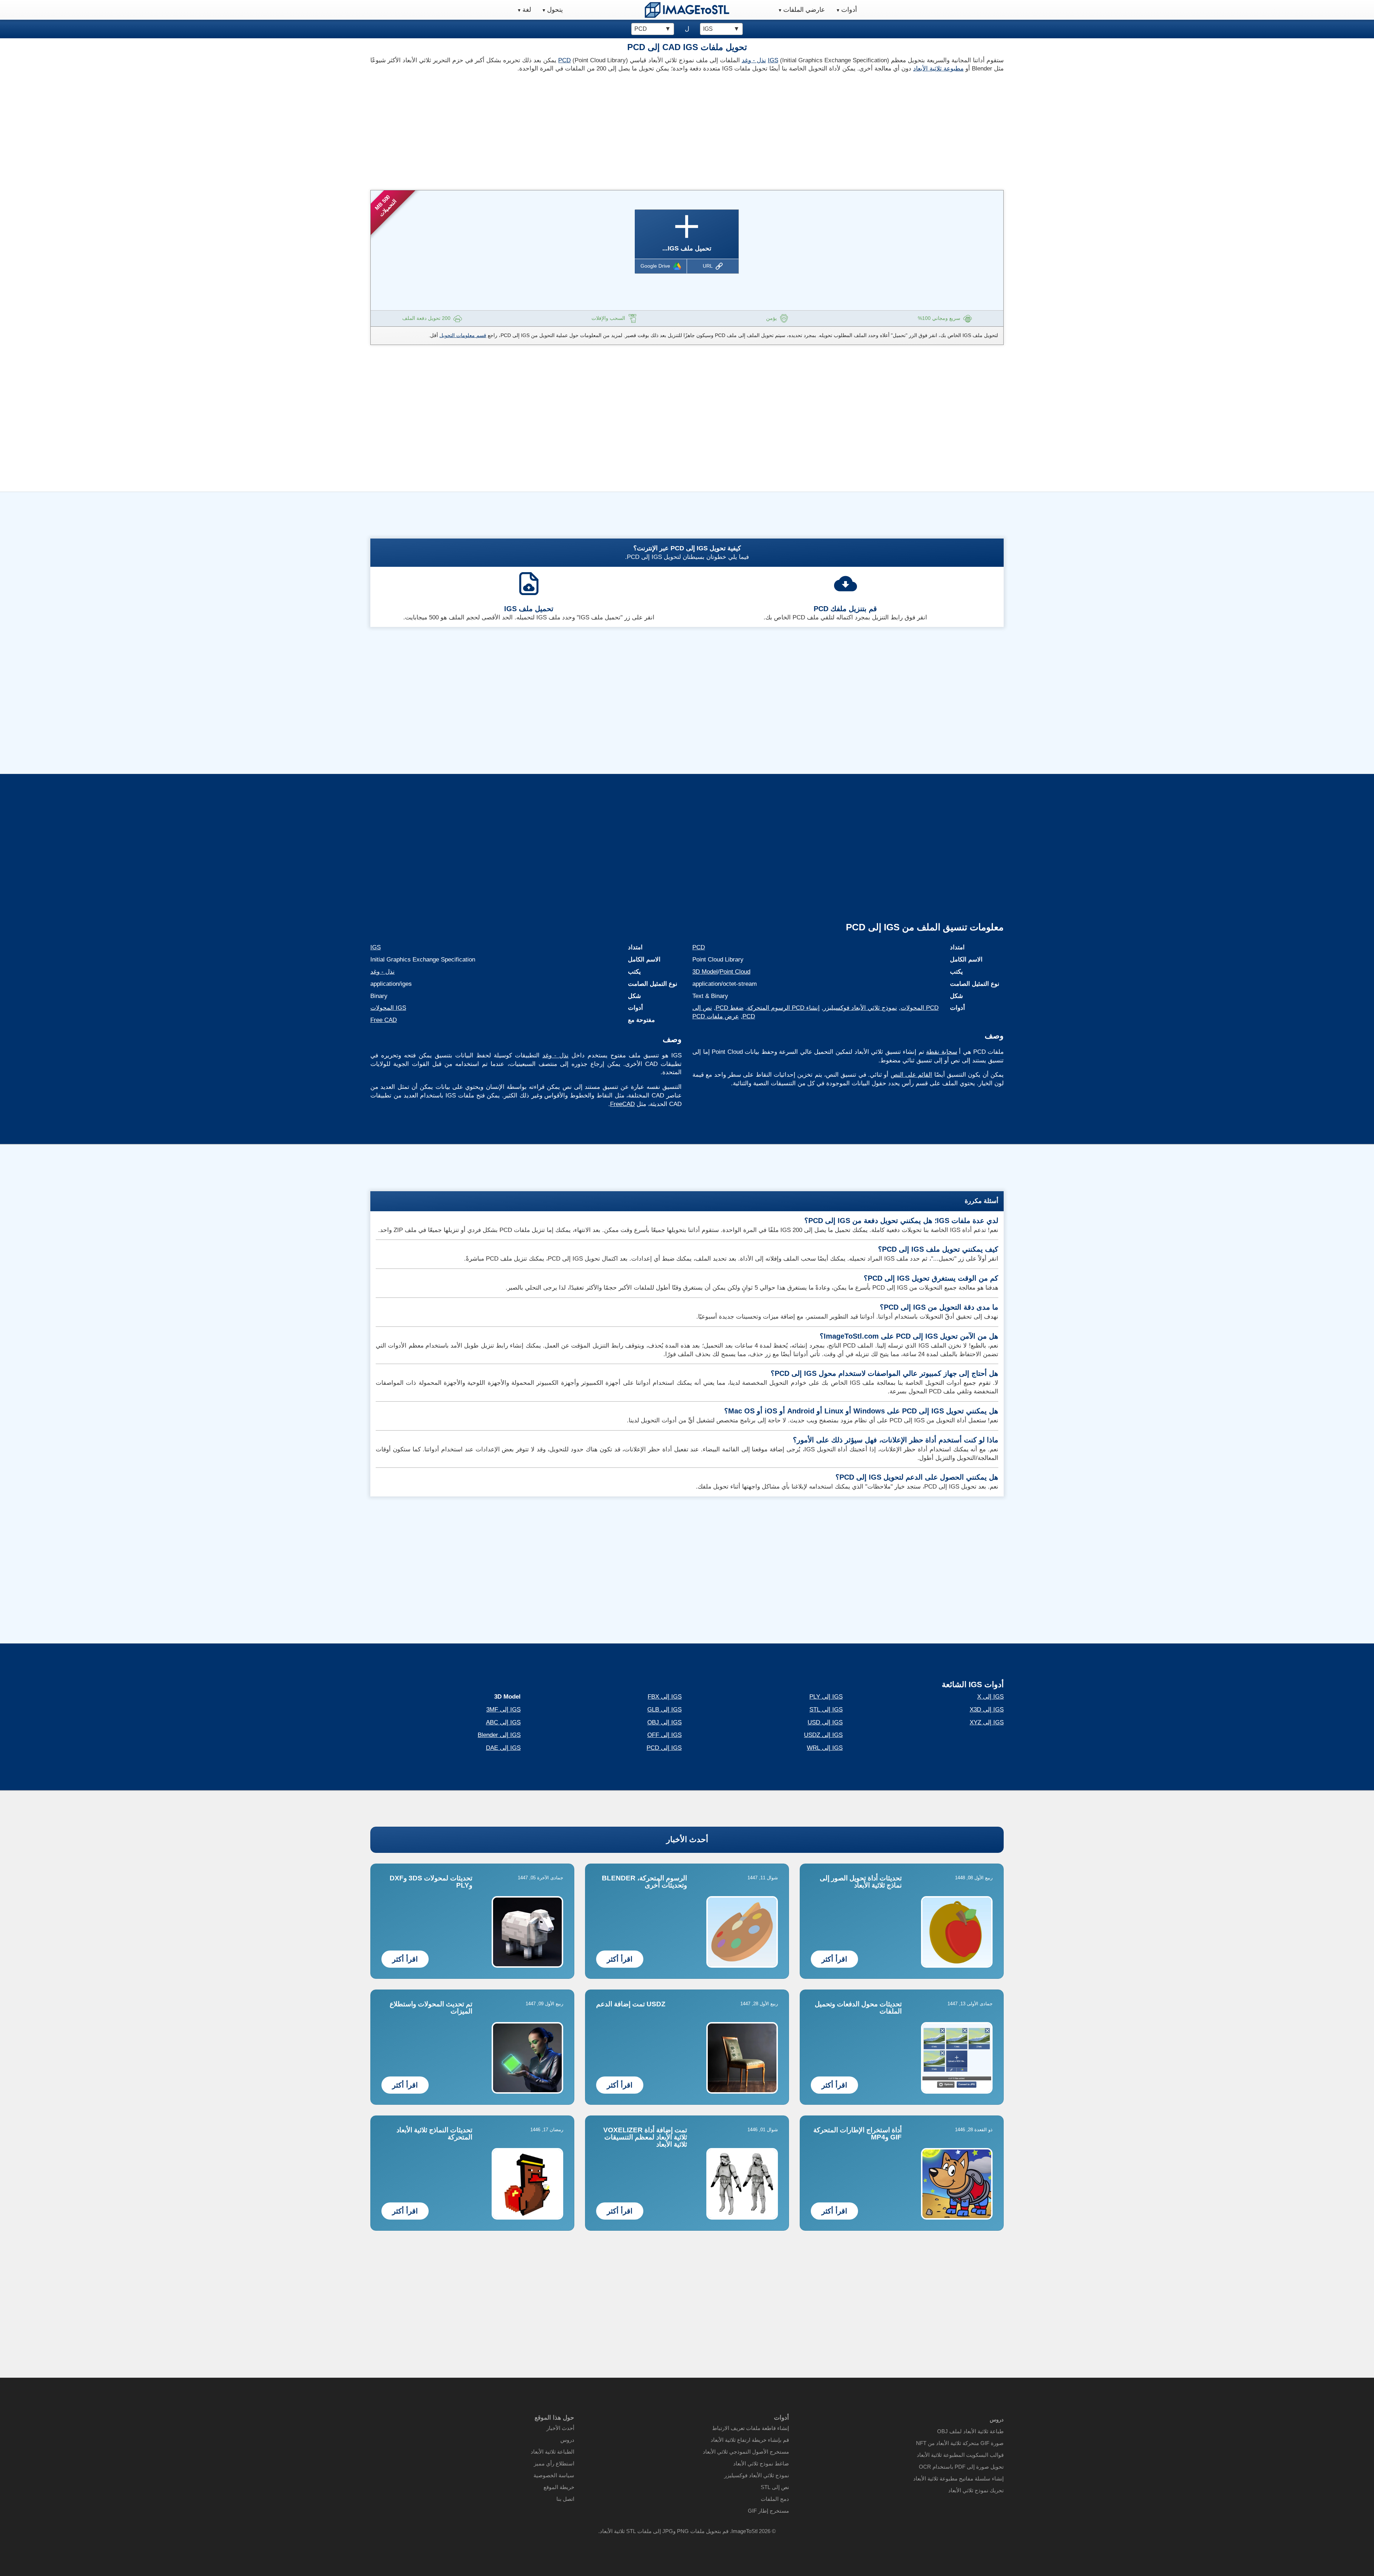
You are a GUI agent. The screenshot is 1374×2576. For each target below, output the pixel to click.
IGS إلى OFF (664, 1735)
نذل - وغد (754, 60)
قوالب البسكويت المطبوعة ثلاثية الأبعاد (960, 2455)
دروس (567, 2440)
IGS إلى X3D (987, 1710)
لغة (527, 10)
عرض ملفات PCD (716, 1016)
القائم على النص (912, 1075)
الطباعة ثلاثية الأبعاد (552, 2452)
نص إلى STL (775, 2487)
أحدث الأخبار (687, 1839)
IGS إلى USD (825, 1722)
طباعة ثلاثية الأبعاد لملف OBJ (970, 2431)
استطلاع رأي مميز (554, 2463)
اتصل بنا (565, 2499)
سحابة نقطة (942, 1052)
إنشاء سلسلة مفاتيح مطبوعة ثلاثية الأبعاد (958, 2478)
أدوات (849, 10)
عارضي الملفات (804, 10)
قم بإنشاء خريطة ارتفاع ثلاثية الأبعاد (750, 2440)
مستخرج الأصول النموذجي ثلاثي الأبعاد (746, 2452)
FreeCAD (622, 1104)
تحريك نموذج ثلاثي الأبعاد (976, 2490)
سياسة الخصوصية (554, 2475)
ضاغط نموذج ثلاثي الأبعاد (761, 2463)
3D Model (705, 972)
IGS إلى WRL (825, 1748)
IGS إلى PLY (826, 1697)
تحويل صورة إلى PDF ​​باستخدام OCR (961, 2467)
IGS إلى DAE (503, 1748)
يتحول (555, 10)
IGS (773, 60)
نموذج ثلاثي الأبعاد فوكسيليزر (860, 1008)
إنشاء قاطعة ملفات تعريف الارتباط (751, 2428)
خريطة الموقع (559, 2487)
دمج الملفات (775, 2499)
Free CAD (384, 1020)
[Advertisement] (526, 129)
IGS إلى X (990, 1697)
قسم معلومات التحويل (463, 335)
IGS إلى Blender (499, 1735)
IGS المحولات (388, 1008)
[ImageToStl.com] (687, 10)
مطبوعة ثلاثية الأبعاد (938, 69)
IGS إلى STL (826, 1710)
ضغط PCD (730, 1008)
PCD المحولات (920, 1008)
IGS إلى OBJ (664, 1722)
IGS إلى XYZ (987, 1722)
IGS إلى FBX (665, 1697)
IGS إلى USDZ (823, 1735)
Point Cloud (735, 972)
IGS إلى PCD (664, 1748)
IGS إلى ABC (503, 1722)
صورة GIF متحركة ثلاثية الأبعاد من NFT (960, 2443)
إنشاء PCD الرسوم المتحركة (783, 1008)
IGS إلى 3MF (503, 1710)
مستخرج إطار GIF (768, 2511)
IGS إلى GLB (664, 1710)
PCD (564, 60)
